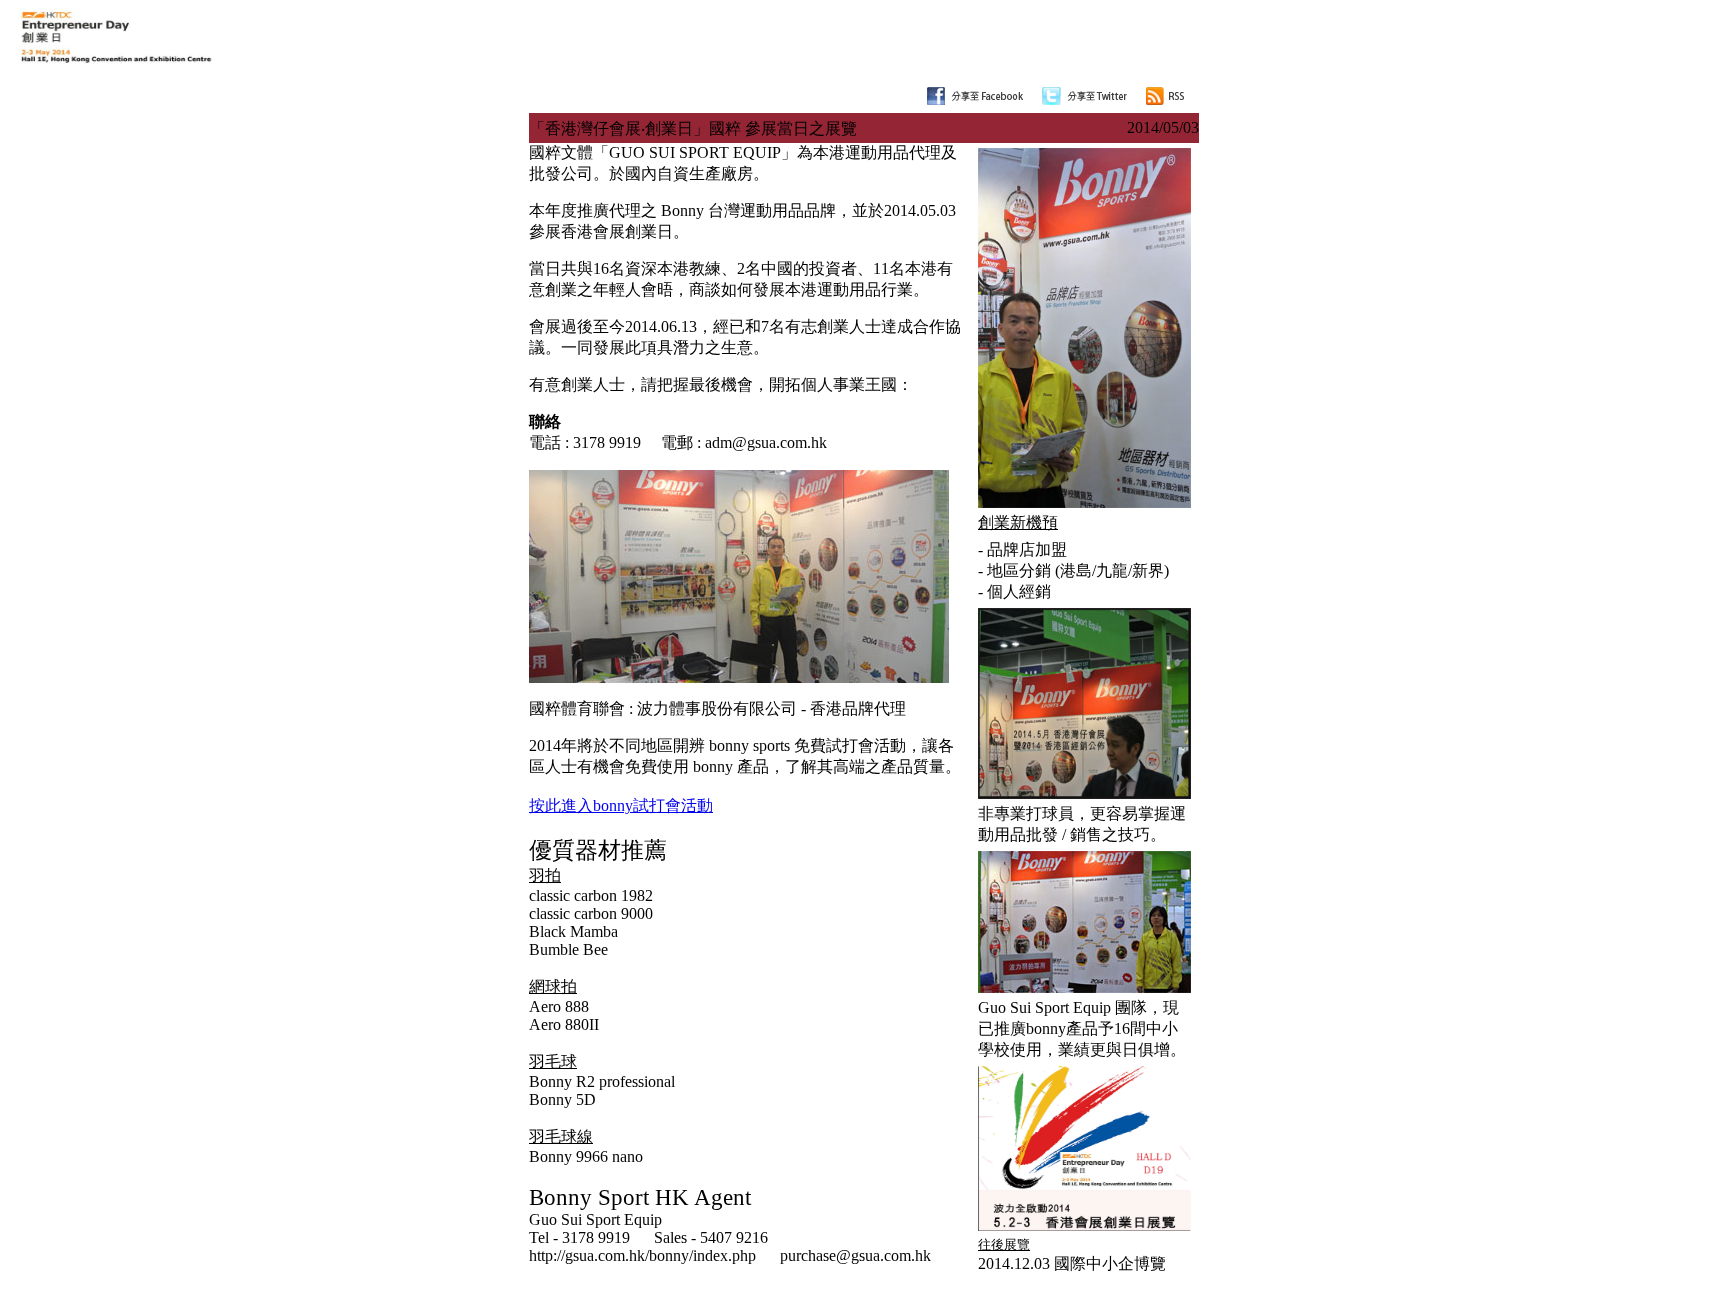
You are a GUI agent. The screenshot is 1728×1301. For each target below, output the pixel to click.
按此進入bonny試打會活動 (621, 805)
